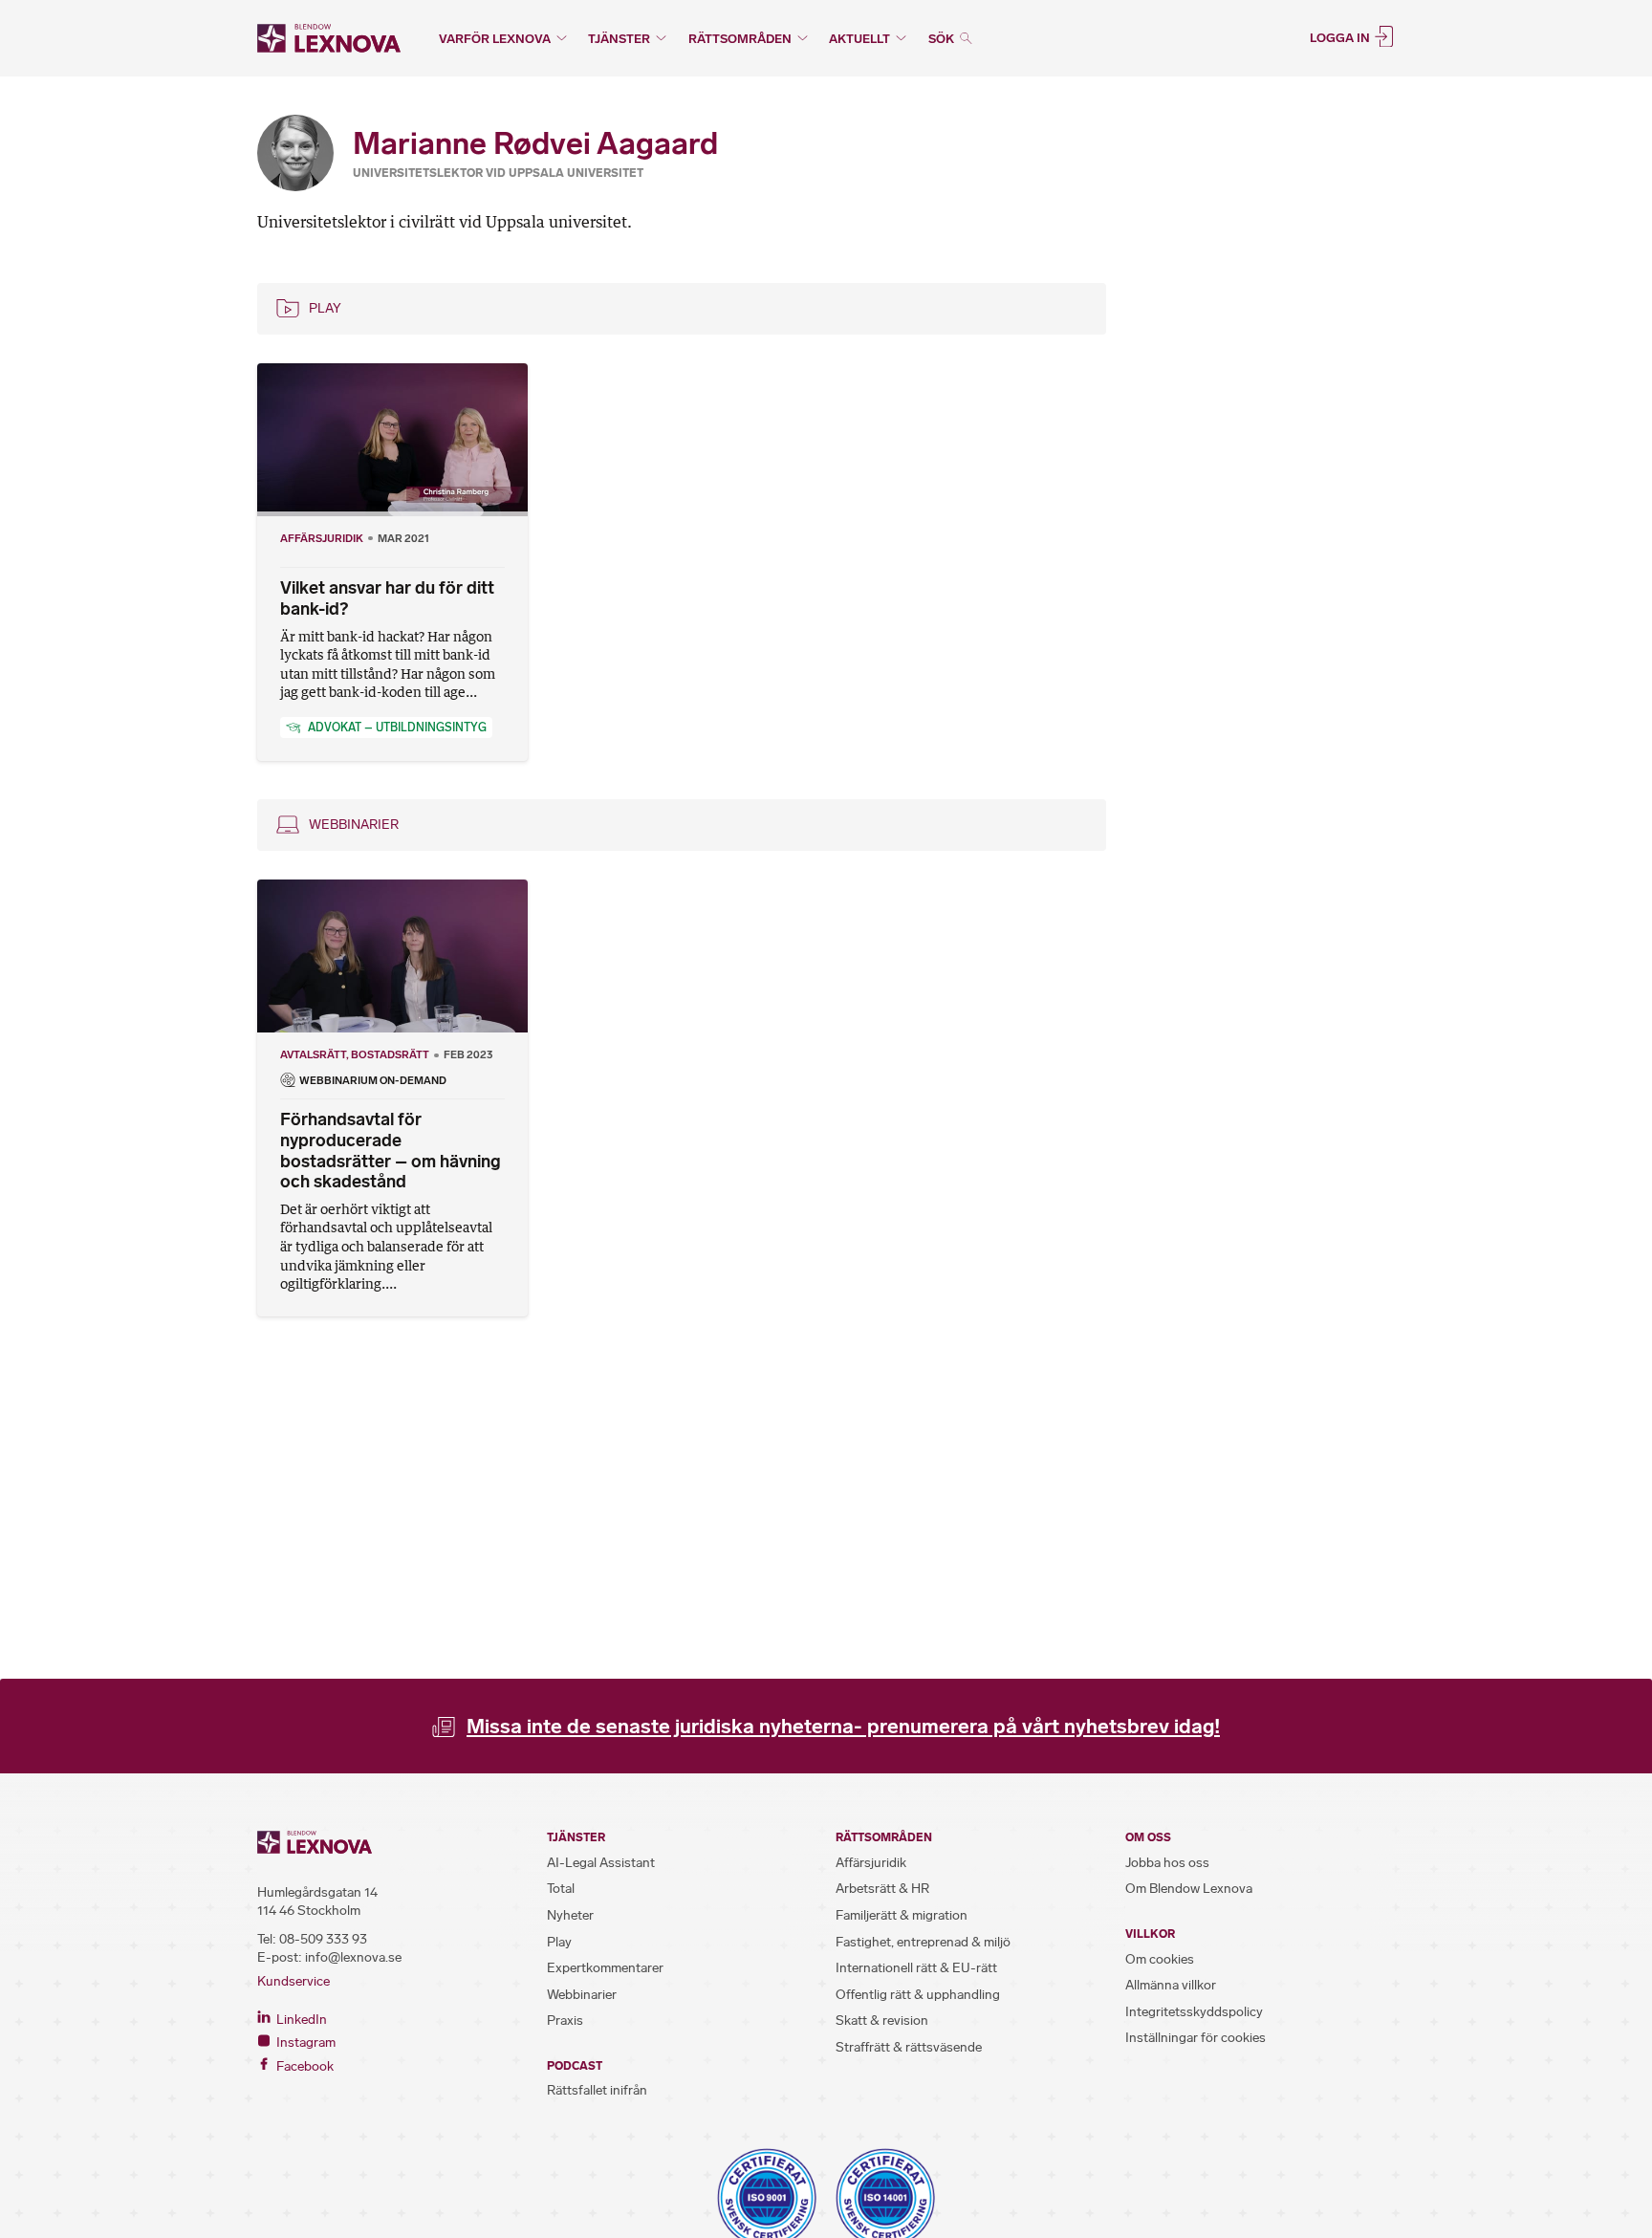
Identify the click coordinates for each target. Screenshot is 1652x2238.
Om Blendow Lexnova (1189, 1889)
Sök (943, 39)
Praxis (565, 2021)
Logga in (1341, 37)
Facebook (304, 2066)
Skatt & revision (882, 2021)
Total (561, 1889)
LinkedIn (300, 2020)
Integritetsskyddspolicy (1194, 2012)
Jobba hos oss (1167, 1863)
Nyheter (570, 1915)
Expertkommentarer (605, 1968)
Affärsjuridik (322, 538)
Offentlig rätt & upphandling (918, 1995)
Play (325, 308)
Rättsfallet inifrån (597, 2090)
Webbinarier (354, 825)
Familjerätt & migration (902, 1915)
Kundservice (293, 1981)
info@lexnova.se (353, 1957)
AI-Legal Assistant (601, 1863)
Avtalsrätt (313, 1054)
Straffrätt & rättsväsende (909, 2047)
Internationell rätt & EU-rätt (916, 1968)
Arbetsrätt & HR (882, 1889)
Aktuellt (859, 39)
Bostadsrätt (390, 1054)
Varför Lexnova (495, 39)
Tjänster (619, 39)
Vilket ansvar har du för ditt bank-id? (387, 598)
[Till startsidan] (329, 38)
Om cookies (1160, 1959)
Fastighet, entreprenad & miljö (923, 1942)
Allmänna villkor (1171, 1985)
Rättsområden (740, 39)
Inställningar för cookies (1196, 2038)
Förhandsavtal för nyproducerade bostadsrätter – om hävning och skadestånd (391, 1151)
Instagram (304, 2042)
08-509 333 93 (323, 1939)
